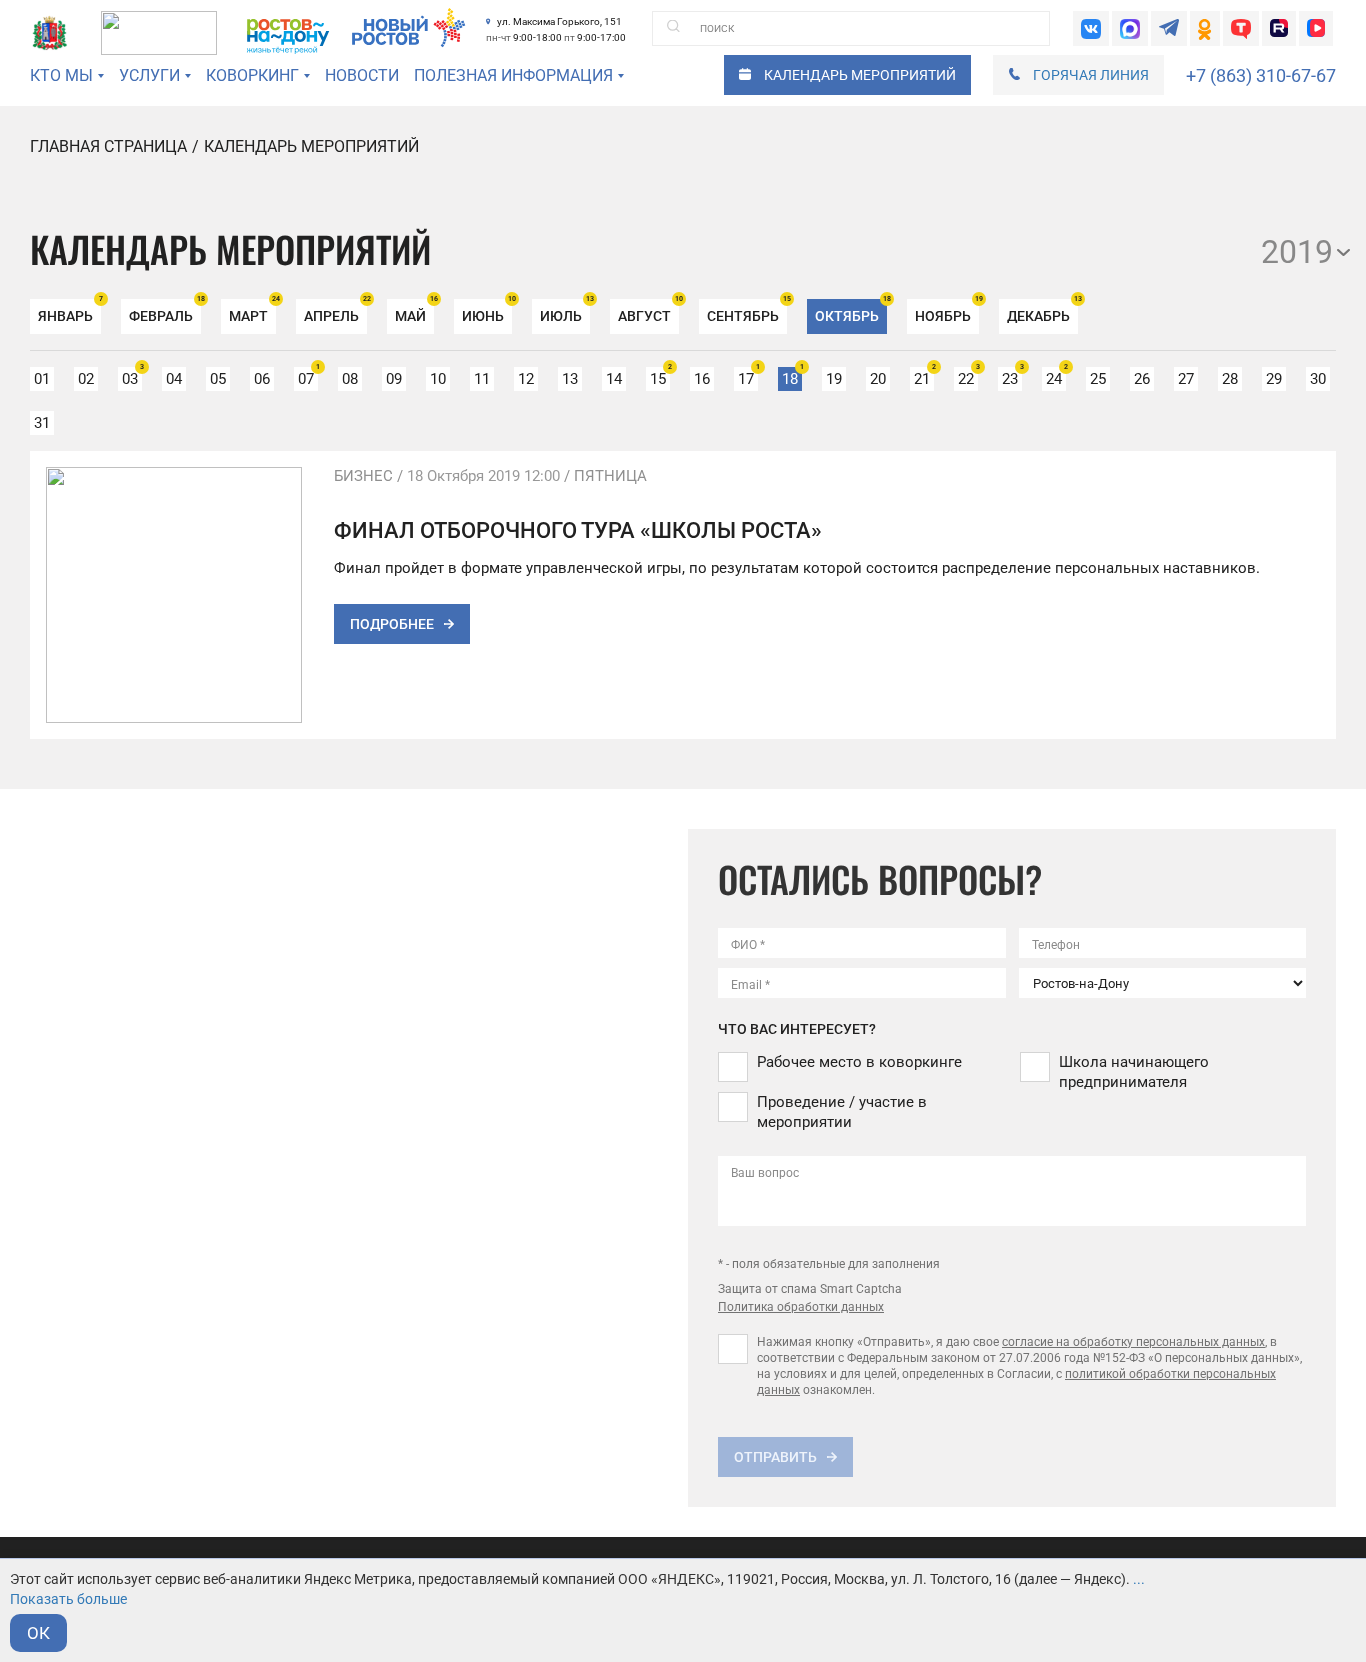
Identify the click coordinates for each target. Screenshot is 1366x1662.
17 (748, 377)
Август (648, 311)
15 (660, 377)
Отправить (775, 1457)
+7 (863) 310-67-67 (1261, 75)
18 (792, 377)
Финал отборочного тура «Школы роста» (578, 530)
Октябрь (851, 311)
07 (308, 377)
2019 (1297, 252)
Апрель (335, 311)
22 (968, 377)
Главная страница (108, 146)
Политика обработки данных (801, 1307)
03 (132, 377)
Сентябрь (747, 311)
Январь (69, 311)
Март (252, 311)
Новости (362, 75)
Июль (565, 311)
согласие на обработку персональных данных (1133, 1342)
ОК (38, 1633)
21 (924, 377)
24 (1056, 377)
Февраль (165, 311)
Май (414, 311)
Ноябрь (947, 311)
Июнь (487, 311)
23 (1012, 377)
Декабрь (1042, 311)
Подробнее (392, 624)
